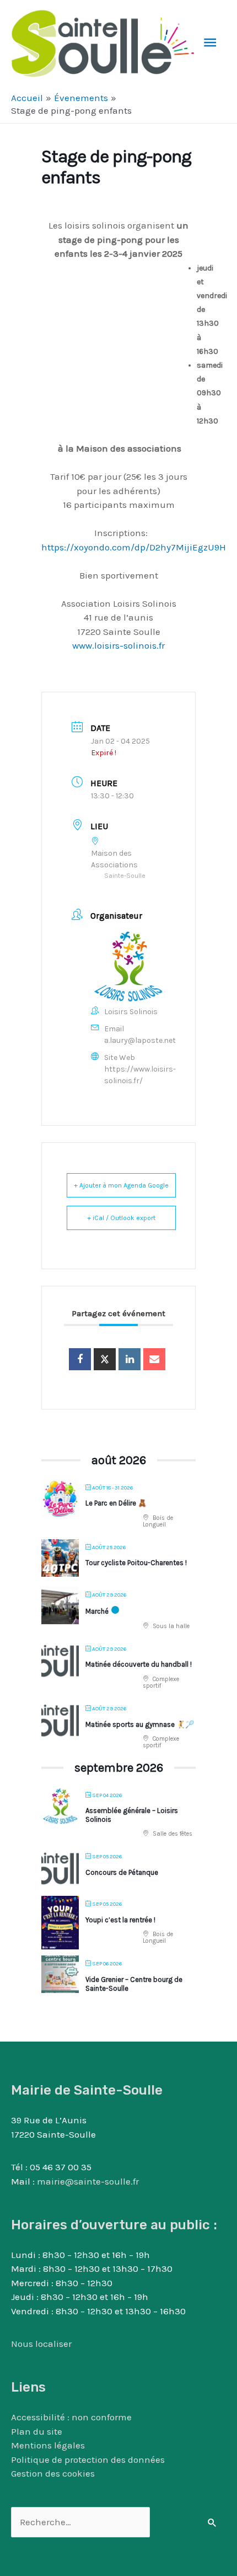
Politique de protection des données (88, 2460)
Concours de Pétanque (122, 1872)
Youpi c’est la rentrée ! (120, 1920)
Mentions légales (48, 2445)
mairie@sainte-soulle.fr (88, 2181)
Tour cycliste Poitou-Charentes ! (136, 1563)
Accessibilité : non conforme (71, 2417)
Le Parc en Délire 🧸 (116, 1503)
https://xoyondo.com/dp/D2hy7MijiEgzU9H (134, 547)
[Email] (154, 1359)
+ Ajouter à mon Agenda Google (121, 1185)
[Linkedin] (130, 1359)
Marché (97, 1611)
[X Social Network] (105, 1359)
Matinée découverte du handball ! (139, 1664)
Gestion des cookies (53, 2473)
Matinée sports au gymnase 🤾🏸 (140, 1724)
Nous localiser (41, 2344)
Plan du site (37, 2431)
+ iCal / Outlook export (121, 1218)
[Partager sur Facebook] (80, 1359)
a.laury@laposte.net (140, 1040)
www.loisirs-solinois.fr (118, 645)
